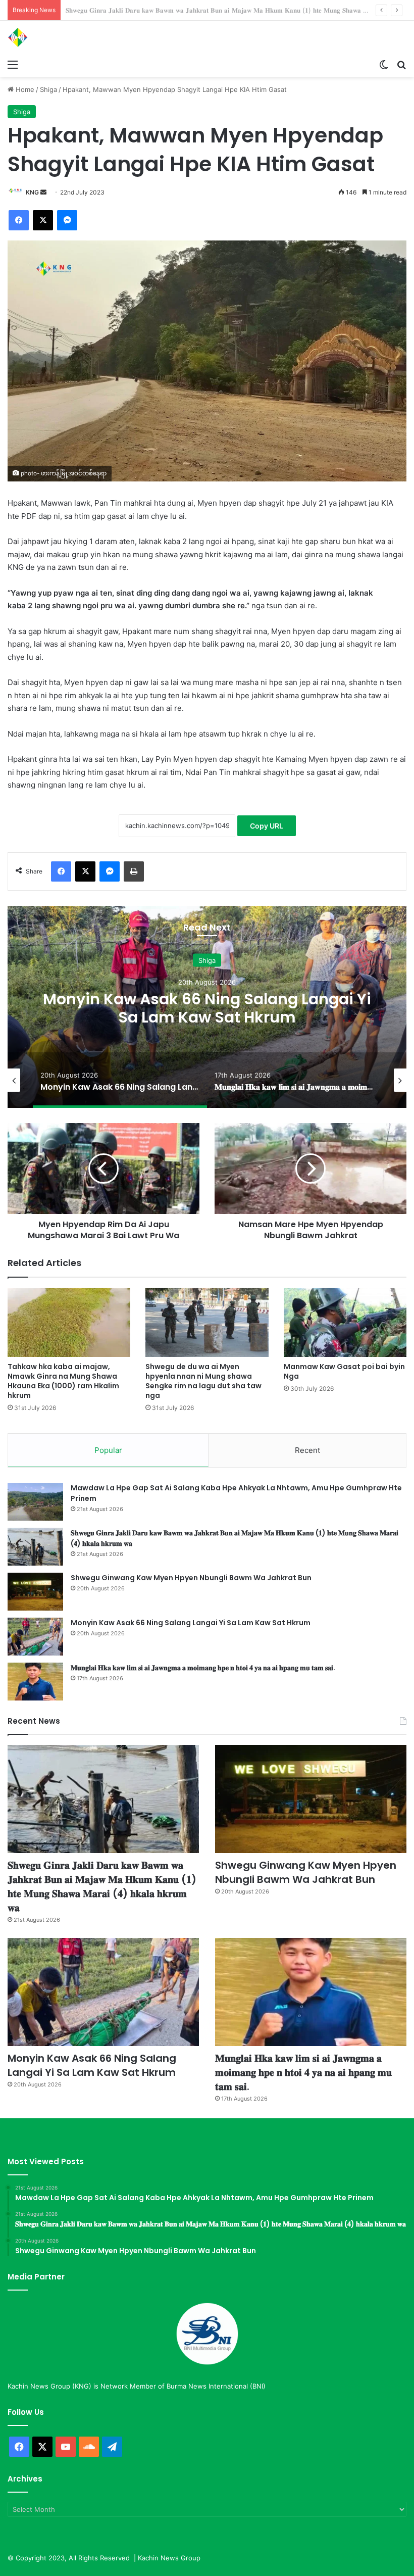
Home (24, 89)
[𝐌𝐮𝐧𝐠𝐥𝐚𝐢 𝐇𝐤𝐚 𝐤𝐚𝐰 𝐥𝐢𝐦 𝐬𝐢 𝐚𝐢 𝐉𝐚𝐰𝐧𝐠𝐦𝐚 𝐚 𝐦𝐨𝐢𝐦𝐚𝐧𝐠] (35, 1682)
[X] (43, 220)
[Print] (134, 871)
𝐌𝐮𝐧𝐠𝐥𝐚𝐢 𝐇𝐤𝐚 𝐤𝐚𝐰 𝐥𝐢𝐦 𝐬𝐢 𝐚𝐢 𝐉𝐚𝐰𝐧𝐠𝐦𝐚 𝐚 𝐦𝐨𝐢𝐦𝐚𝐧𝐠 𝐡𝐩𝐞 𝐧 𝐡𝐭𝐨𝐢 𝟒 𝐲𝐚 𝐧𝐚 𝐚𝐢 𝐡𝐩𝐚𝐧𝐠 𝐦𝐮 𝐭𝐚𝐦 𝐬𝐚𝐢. (203, 1668)
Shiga (48, 89)
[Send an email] (43, 192)
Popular (108, 1450)
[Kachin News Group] (56, 37)
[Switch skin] (384, 64)
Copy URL (267, 826)
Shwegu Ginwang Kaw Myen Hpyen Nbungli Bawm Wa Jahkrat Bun (171, 10)
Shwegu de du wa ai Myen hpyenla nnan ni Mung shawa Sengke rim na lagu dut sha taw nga (203, 1381)
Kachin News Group (169, 2558)
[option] (207, 1007)
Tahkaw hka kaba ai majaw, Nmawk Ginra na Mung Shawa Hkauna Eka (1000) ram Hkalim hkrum (63, 1381)
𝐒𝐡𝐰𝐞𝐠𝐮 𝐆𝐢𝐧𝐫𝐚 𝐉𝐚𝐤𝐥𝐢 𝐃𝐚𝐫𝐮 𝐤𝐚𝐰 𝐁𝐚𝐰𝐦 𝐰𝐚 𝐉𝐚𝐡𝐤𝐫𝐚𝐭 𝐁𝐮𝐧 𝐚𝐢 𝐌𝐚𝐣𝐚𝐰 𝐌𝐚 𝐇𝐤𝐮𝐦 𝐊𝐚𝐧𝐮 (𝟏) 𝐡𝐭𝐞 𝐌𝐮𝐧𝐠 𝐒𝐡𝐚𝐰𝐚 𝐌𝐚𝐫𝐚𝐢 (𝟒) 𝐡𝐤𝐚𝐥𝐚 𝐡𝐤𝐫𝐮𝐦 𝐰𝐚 (102, 1886)
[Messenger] (67, 220)
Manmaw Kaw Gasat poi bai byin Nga (344, 1371)
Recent (307, 1450)
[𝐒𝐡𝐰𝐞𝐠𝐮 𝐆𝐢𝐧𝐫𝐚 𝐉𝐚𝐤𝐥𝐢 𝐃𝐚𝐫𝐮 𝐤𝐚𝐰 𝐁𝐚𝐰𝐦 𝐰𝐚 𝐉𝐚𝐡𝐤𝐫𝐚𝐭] (35, 1547)
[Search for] (401, 64)
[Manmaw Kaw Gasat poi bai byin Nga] (345, 1322)
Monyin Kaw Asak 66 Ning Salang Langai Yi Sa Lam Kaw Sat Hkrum (207, 1008)
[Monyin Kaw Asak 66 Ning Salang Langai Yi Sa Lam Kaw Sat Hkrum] (35, 1637)
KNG (32, 192)
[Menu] (13, 64)
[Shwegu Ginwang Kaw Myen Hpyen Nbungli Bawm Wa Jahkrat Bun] (35, 1592)
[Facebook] (19, 220)
